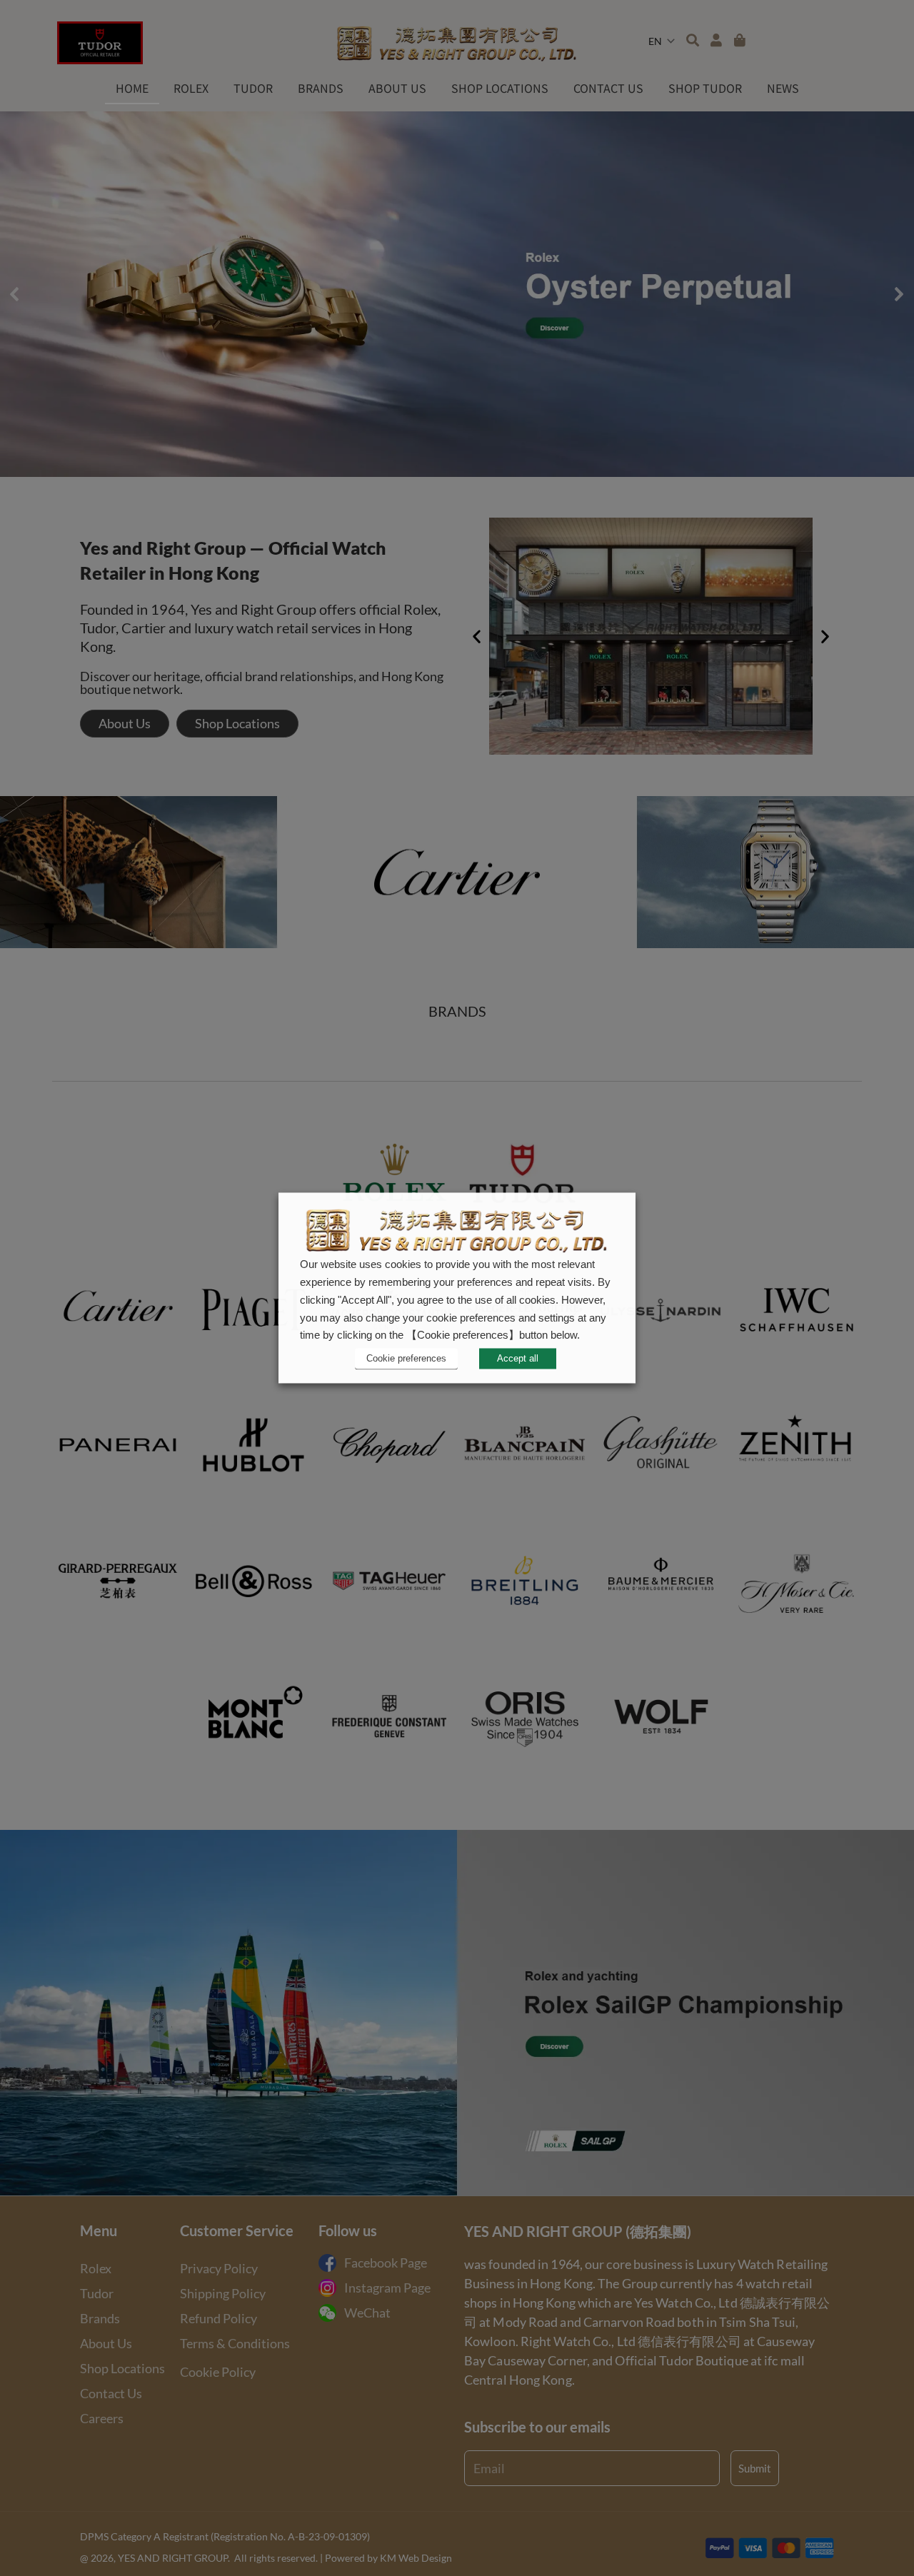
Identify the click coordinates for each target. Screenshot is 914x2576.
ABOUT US (397, 88)
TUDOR (253, 88)
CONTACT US (608, 88)
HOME (132, 88)
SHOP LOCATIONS (500, 88)
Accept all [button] (518, 1359)
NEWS (783, 88)
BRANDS (321, 88)
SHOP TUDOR (705, 88)
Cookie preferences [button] (406, 1358)
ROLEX (191, 88)
